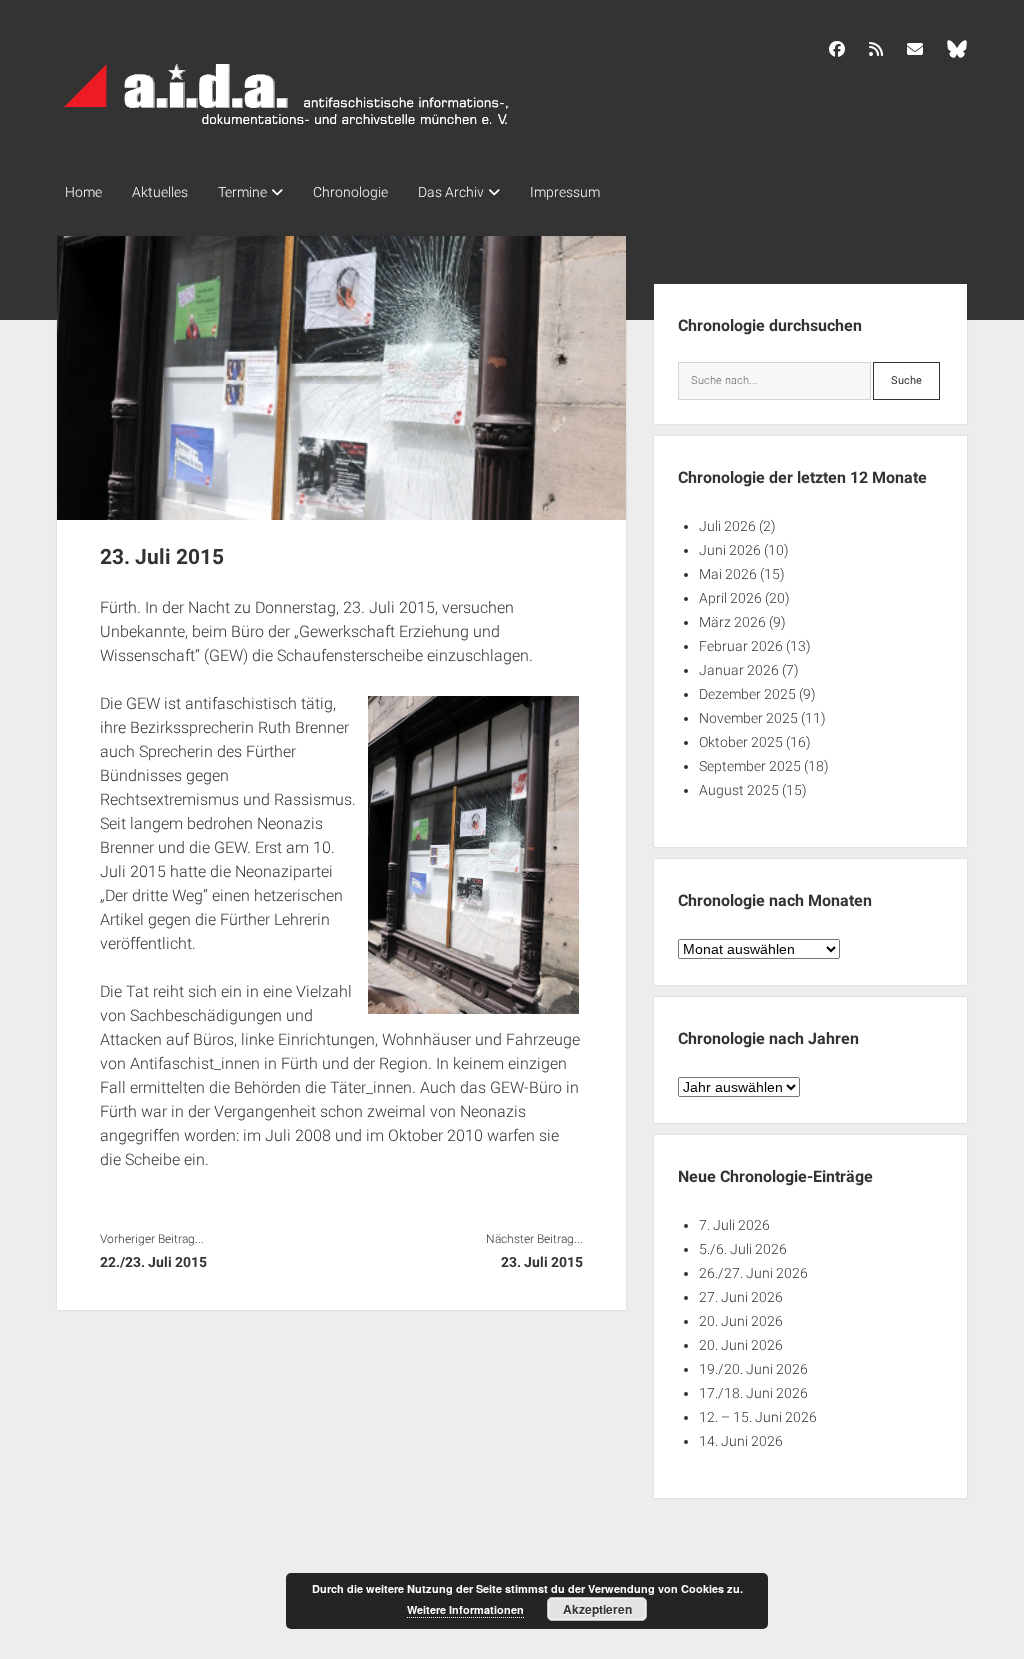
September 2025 (750, 766)
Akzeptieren (597, 1609)
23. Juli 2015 (542, 1262)
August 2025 (739, 790)
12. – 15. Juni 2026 (758, 1417)
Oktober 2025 (741, 742)
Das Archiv (451, 192)
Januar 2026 (739, 670)
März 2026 (732, 622)
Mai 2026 (728, 574)
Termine (242, 192)
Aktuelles (160, 192)
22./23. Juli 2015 (153, 1262)
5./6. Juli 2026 (743, 1249)
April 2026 (730, 598)
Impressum (565, 192)
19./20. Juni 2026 (753, 1369)
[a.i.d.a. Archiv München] (287, 129)
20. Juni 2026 (741, 1321)
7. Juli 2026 (734, 1225)
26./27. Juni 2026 (753, 1273)
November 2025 (748, 718)
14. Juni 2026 (741, 1441)
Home (83, 192)
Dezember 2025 (747, 694)
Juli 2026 (727, 526)
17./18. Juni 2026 (753, 1393)
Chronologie (350, 192)
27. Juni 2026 (741, 1297)
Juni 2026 (730, 550)
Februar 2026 (741, 646)
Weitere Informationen (465, 1609)
